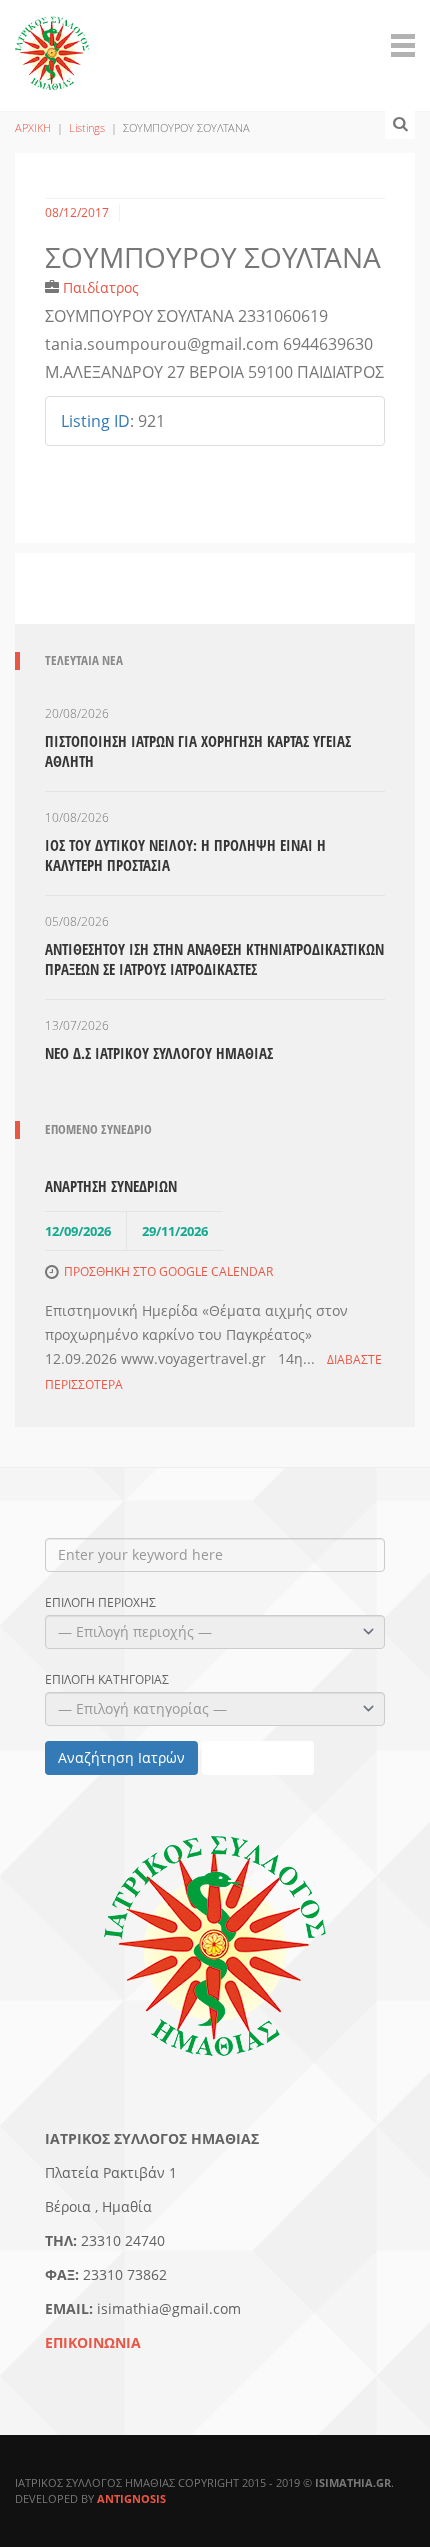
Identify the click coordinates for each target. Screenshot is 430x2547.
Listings (87, 127)
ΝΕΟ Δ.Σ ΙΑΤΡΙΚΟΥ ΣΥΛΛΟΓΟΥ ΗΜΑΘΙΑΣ (159, 1053)
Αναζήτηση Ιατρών (121, 1757)
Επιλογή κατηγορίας (107, 1680)
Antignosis (131, 2498)
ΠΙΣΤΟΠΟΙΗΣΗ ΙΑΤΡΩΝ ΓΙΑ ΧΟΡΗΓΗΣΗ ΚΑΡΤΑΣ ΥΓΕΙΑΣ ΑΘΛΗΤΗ (198, 751)
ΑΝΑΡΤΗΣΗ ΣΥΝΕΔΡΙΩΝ (111, 1186)
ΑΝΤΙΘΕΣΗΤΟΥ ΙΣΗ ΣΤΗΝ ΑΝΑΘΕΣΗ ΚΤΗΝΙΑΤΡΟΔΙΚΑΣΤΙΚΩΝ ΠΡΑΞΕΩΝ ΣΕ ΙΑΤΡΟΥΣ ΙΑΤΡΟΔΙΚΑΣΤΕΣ (214, 959)
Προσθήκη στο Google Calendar (168, 1271)
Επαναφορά (258, 1757)
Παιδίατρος (101, 287)
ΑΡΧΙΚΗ (33, 127)
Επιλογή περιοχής (100, 1603)
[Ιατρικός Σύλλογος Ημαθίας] (52, 42)
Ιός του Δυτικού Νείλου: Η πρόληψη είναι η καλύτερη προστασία (185, 855)
